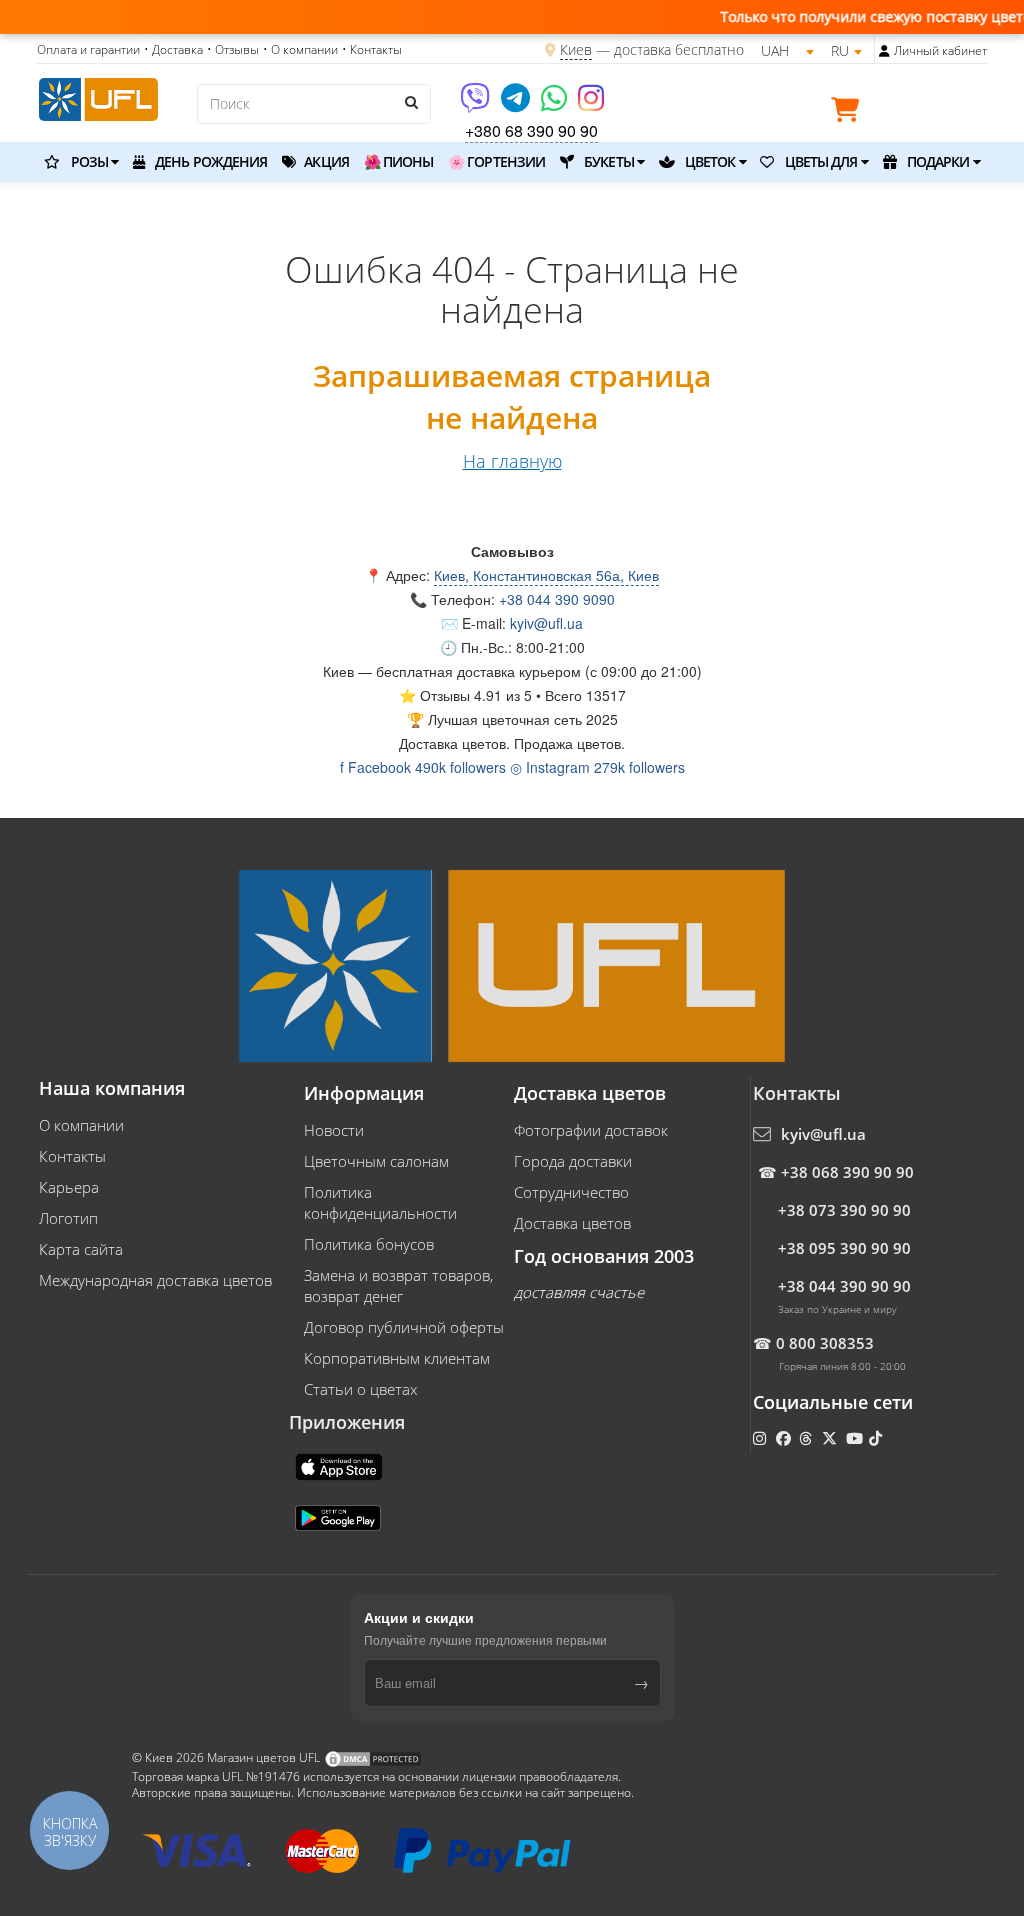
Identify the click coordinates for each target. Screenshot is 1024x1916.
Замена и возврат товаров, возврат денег (398, 1285)
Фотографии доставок (591, 1130)
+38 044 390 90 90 (844, 1286)
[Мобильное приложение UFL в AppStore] (341, 1465)
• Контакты (372, 49)
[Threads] (807, 1438)
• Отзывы (233, 49)
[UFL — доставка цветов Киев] (98, 97)
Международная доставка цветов (155, 1280)
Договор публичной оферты (404, 1327)
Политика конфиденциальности (380, 1202)
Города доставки (573, 1161)
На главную (512, 461)
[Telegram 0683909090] (517, 104)
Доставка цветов (572, 1223)
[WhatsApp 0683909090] (555, 104)
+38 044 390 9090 (557, 599)
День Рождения (209, 161)
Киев (576, 49)
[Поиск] (411, 102)
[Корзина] (850, 113)
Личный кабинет (940, 50)
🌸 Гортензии (496, 161)
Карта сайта (81, 1249)
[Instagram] (591, 104)
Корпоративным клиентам (397, 1358)
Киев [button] (338, 671)
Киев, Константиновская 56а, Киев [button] (546, 575)
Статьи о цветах (360, 1389)
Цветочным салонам (376, 1161)
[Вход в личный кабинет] (884, 51)
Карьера (69, 1187)
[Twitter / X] (831, 1438)
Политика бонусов (369, 1244)
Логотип (68, 1218)
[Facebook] (785, 1438)
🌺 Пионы (399, 161)
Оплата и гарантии (88, 49)
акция (325, 161)
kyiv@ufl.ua (546, 623)
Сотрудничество (571, 1192)
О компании (81, 1125)
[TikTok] (877, 1438)
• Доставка (173, 49)
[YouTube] (856, 1438)
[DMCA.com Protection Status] (373, 1757)
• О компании (300, 49)
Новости (334, 1130)
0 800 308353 (825, 1343)
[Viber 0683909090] (476, 104)
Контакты (72, 1156)
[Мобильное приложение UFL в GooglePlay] (340, 1516)
